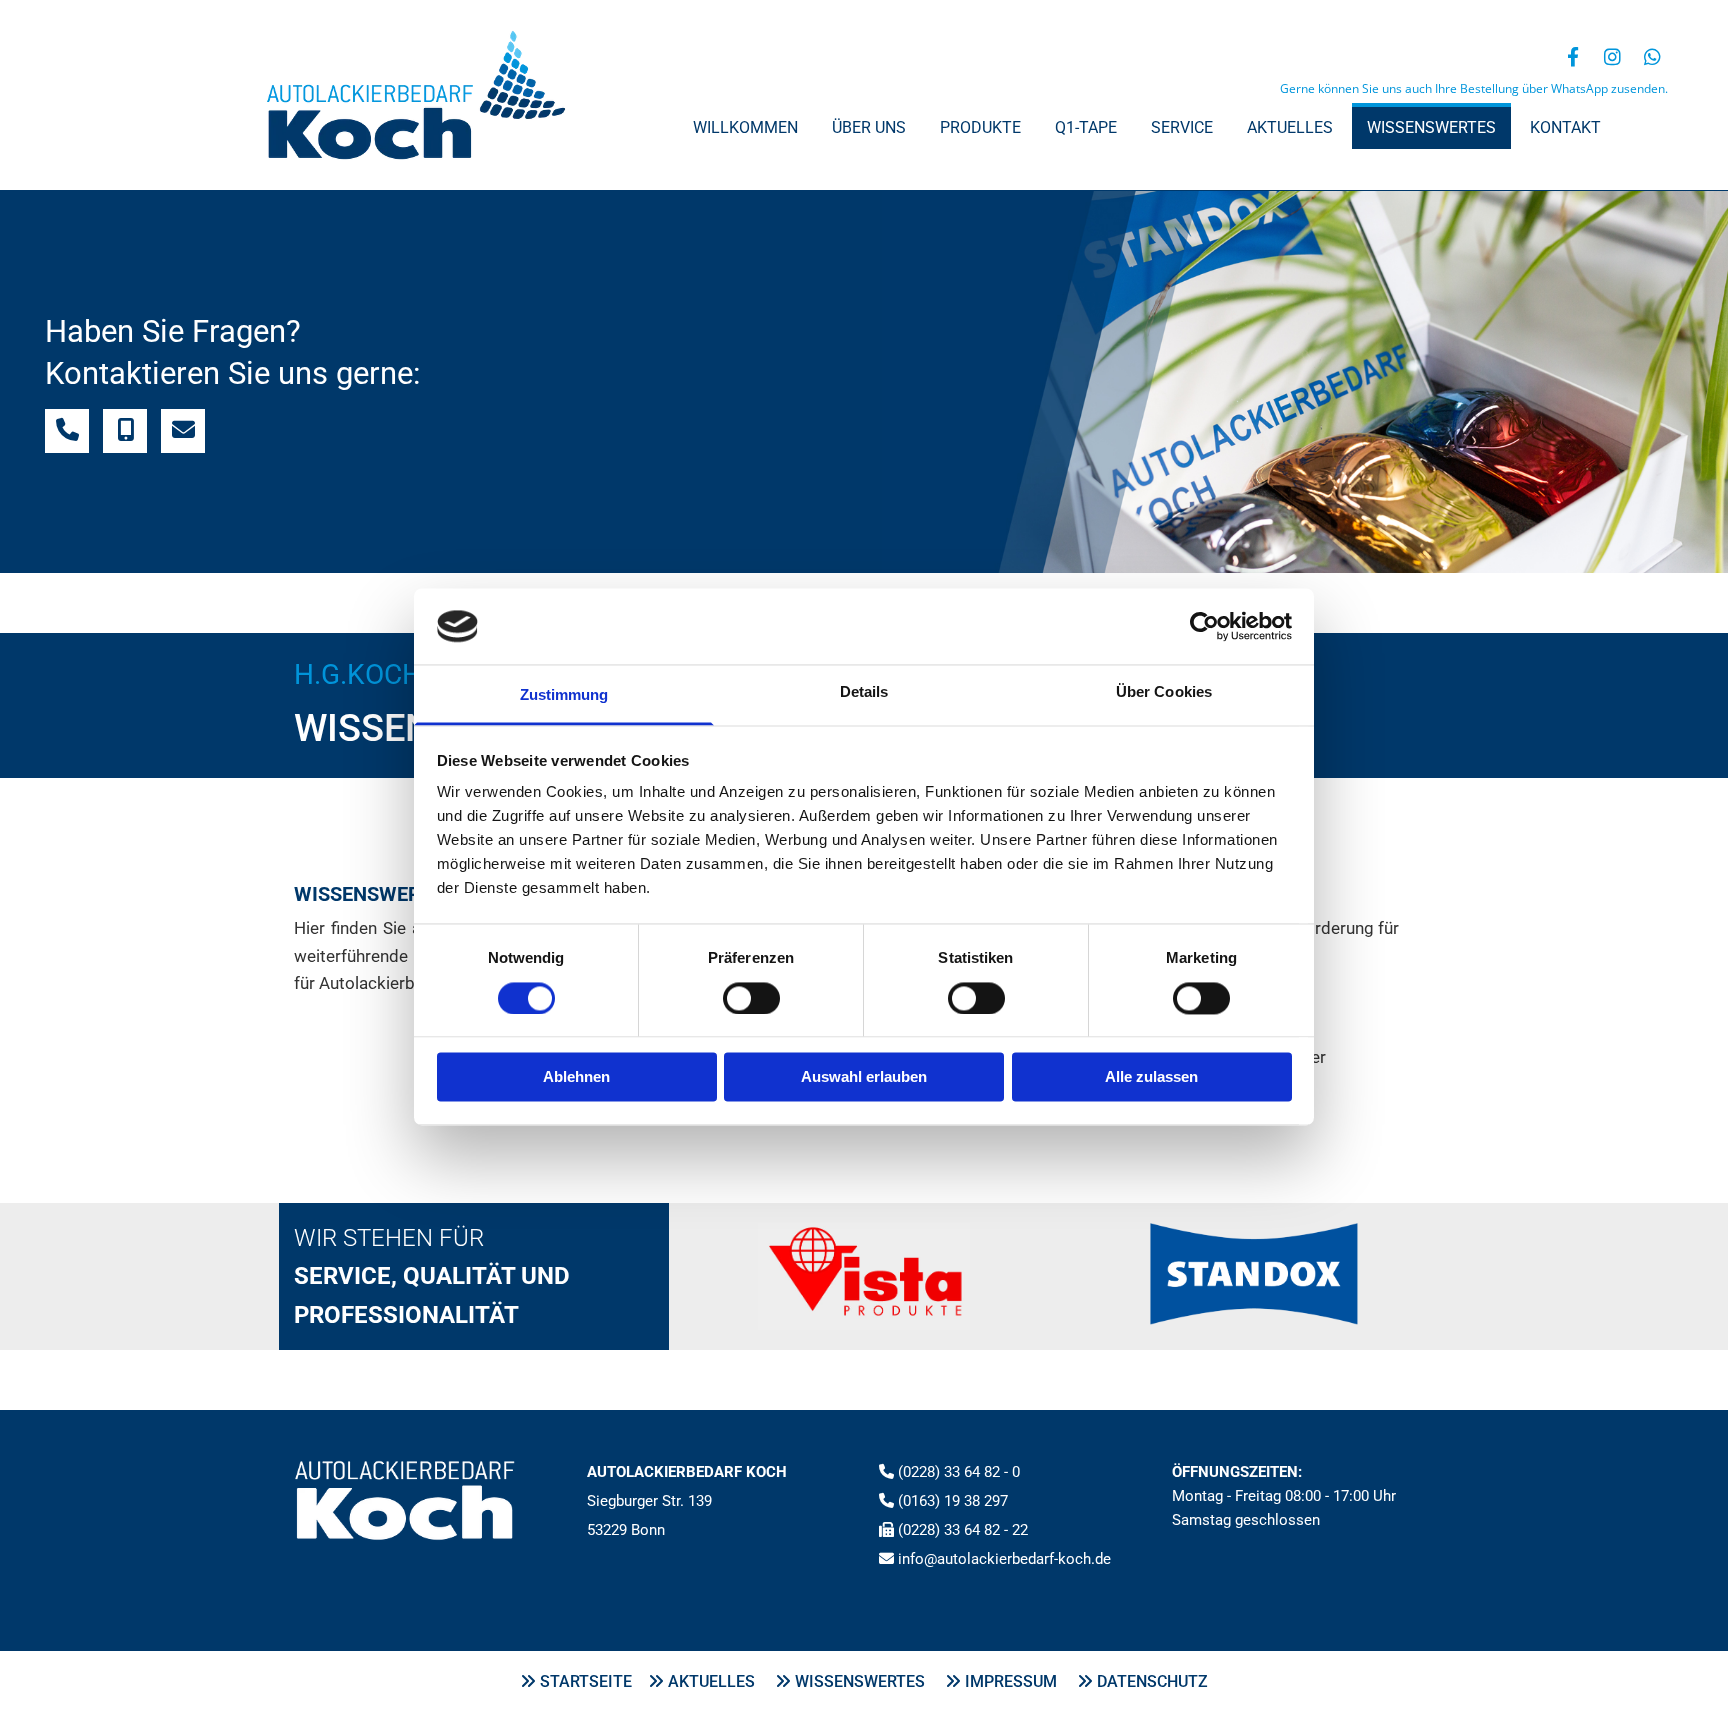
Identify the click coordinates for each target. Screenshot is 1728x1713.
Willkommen (745, 127)
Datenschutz (1152, 1681)
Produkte (980, 127)
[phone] (67, 431)
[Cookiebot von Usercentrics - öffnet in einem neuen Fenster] (1204, 626)
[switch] (751, 998)
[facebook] (1573, 56)
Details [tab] (864, 692)
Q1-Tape (1086, 127)
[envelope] (183, 431)
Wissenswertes (1431, 127)
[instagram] (1613, 56)
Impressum (1021, 1681)
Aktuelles (1290, 127)
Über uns (869, 127)
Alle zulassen (1151, 1077)
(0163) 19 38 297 (953, 1501)
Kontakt (1565, 127)
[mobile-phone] (125, 431)
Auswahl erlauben (864, 1077)
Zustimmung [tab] (564, 695)
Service (1182, 127)
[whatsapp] (1653, 56)
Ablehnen (576, 1077)
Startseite (594, 1681)
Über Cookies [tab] (1164, 692)
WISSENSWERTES (868, 1681)
